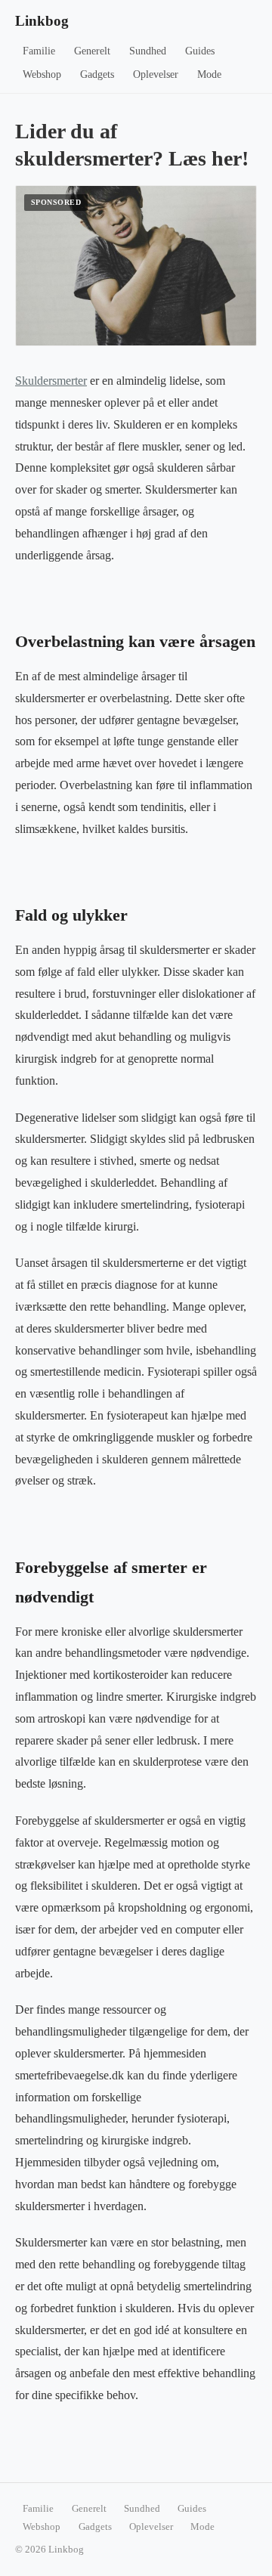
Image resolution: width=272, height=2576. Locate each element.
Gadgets (97, 74)
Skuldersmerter (51, 381)
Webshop (42, 74)
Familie (39, 51)
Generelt (92, 51)
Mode (209, 74)
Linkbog (42, 21)
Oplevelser (156, 74)
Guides (200, 51)
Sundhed (148, 51)
